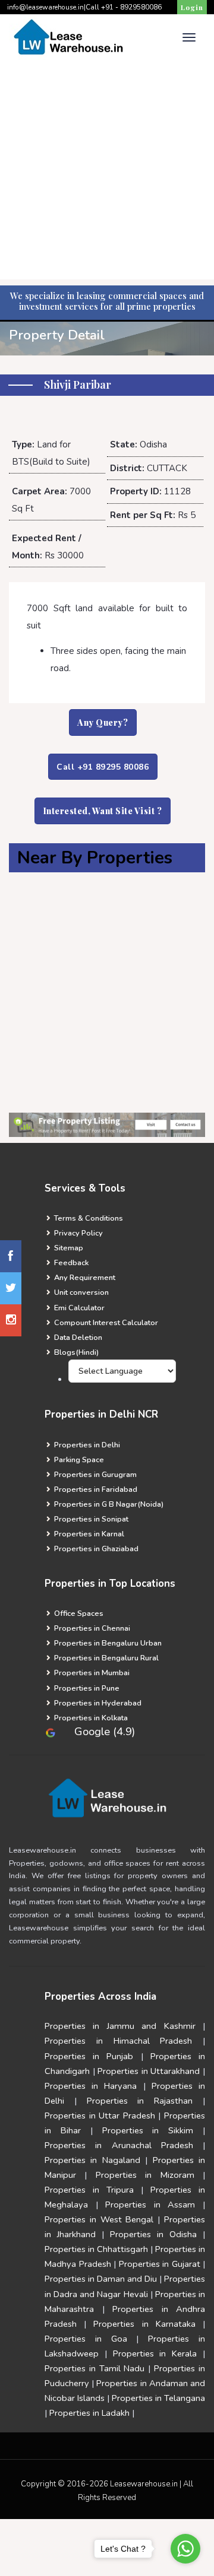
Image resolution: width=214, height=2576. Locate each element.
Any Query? (103, 722)
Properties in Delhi (86, 1445)
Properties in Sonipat (90, 1519)
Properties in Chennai (91, 1628)
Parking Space (78, 1460)
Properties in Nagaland (92, 2160)
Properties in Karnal (88, 1534)
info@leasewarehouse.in (45, 7)
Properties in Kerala (155, 2353)
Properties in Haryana (91, 2086)
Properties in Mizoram (145, 2175)
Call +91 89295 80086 (103, 767)
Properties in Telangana (158, 2398)
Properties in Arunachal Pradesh (119, 2145)
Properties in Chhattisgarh (96, 2249)
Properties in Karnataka (144, 2324)
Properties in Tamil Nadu (95, 2368)
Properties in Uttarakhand (149, 2071)
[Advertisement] (107, 173)
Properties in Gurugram (95, 1475)
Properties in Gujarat (160, 2264)
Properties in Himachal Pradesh (118, 2041)
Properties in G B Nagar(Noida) (108, 1504)
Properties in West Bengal (99, 2219)
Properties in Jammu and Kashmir (120, 2026)
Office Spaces (78, 1613)
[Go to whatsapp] (185, 2549)
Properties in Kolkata (90, 1718)
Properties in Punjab (89, 2056)
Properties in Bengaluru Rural (106, 1658)
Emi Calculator (78, 1308)
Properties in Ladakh (89, 2413)
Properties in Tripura (89, 2190)
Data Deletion (77, 1338)
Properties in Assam (150, 2205)
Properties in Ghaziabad (95, 1549)
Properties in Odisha (153, 2234)
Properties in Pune (86, 1688)
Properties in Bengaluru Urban (107, 1643)
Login (192, 7)
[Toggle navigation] (189, 37)
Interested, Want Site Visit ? (103, 811)
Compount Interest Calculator (105, 1323)
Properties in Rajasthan (140, 2101)
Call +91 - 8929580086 (124, 7)
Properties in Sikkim (148, 2130)
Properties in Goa (86, 2339)
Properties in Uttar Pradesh (101, 2116)
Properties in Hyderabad (97, 1703)
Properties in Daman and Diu (101, 2279)
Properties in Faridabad (95, 1489)
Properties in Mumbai (91, 1673)
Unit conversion (81, 1292)
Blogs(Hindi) (75, 1352)
